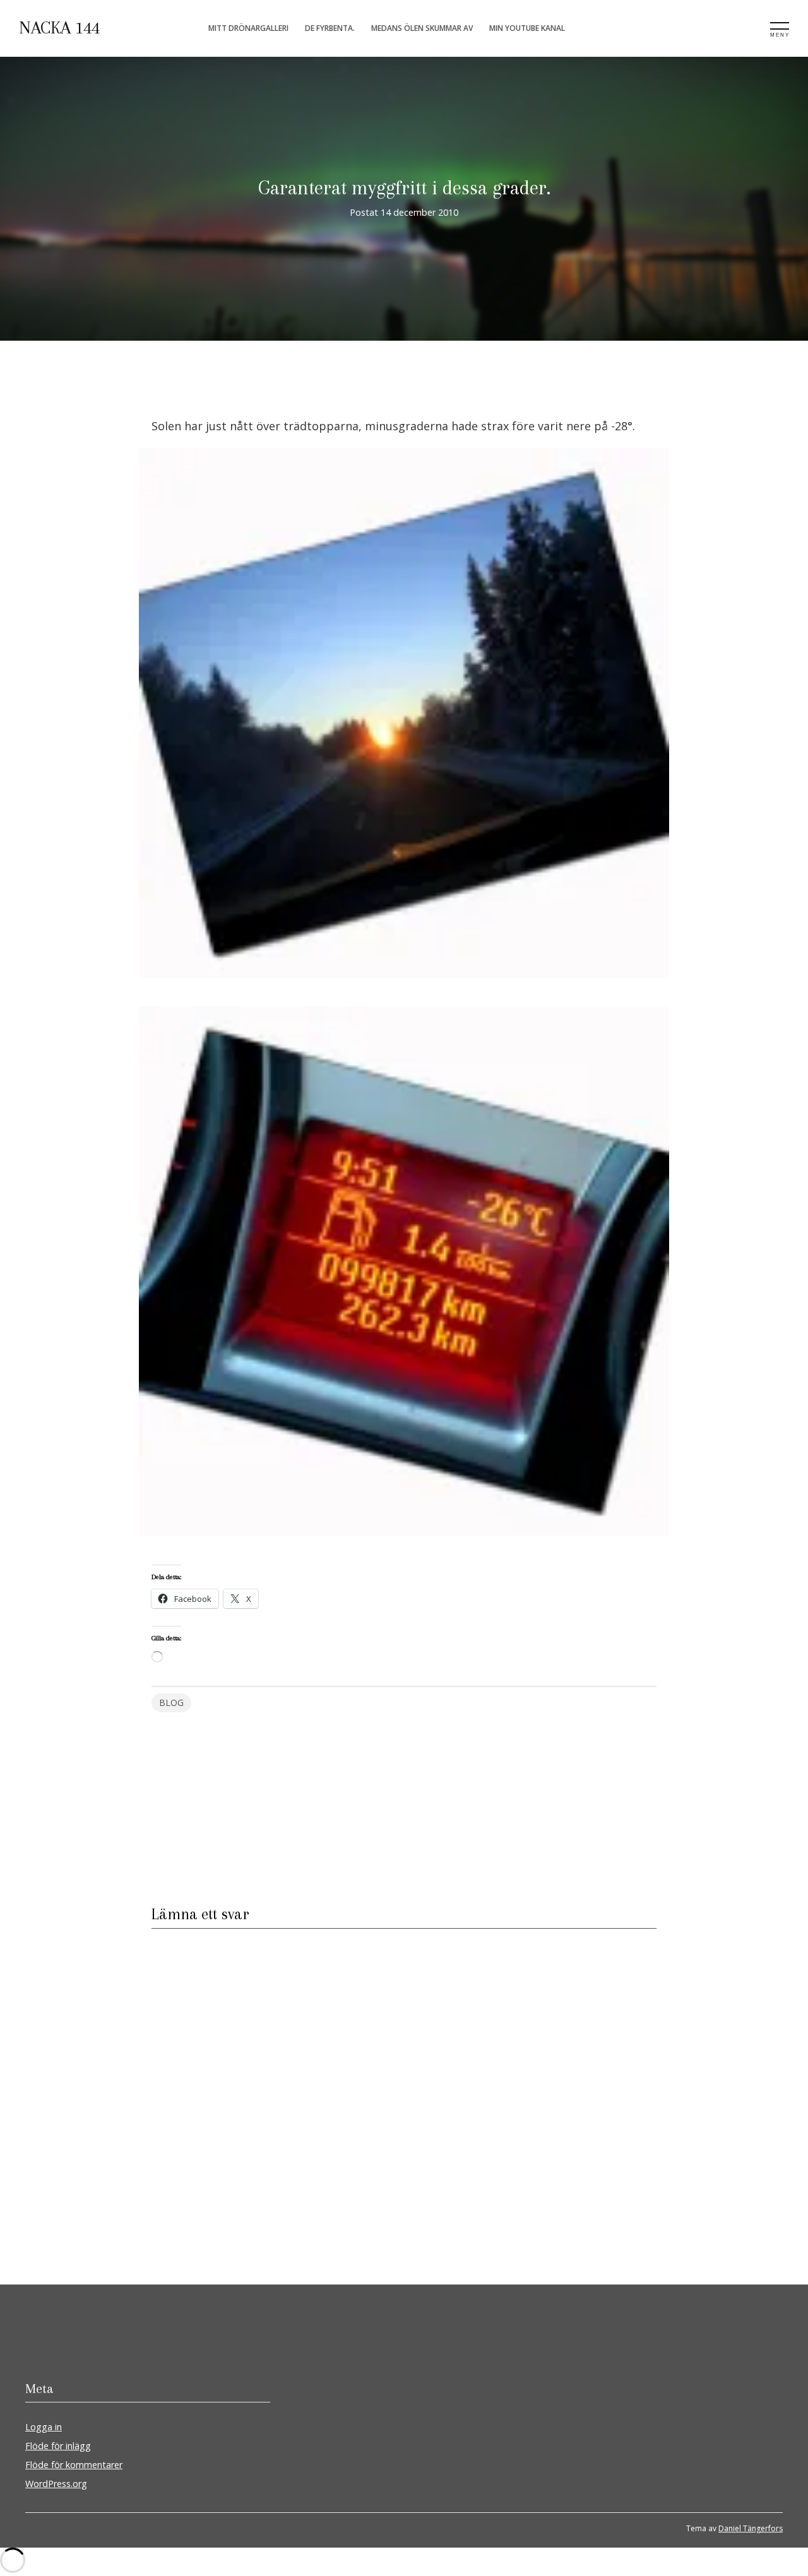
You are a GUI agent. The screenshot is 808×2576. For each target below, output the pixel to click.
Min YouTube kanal (527, 28)
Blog (171, 1703)
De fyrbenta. (330, 28)
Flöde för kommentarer (74, 2465)
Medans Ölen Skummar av (422, 28)
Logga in (44, 2427)
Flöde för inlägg (58, 2446)
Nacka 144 (59, 28)
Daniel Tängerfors (751, 2528)
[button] (404, 718)
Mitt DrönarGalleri (248, 28)
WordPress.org (56, 2484)
